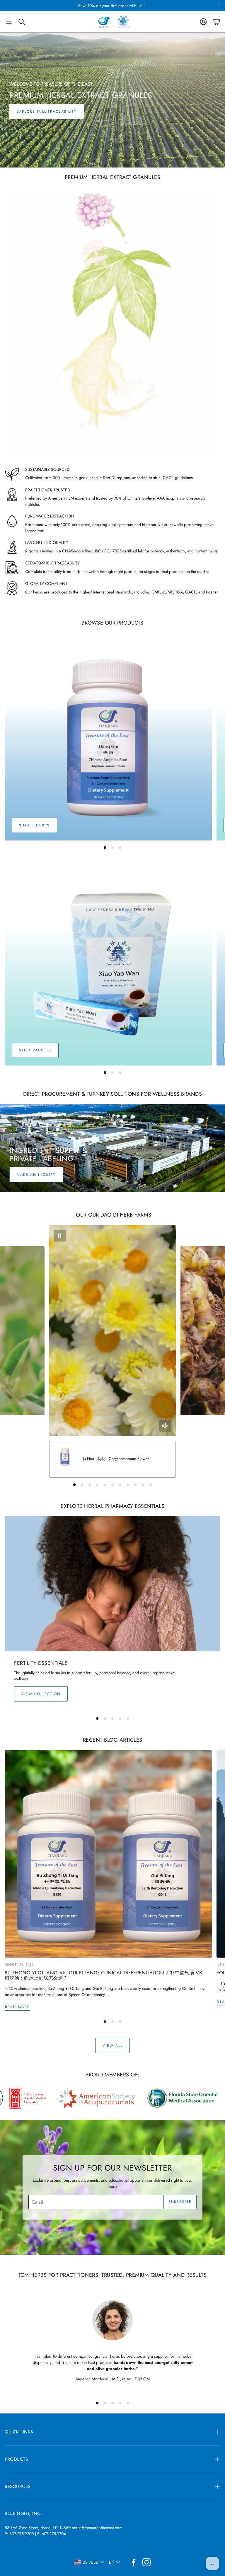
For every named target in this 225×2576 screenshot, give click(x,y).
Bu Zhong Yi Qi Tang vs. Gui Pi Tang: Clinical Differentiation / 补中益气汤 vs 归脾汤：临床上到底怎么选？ (103, 1975)
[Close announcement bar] (219, 4)
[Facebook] (134, 2562)
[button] (9, 22)
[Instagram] (146, 2562)
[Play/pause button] (60, 1236)
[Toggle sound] (165, 1426)
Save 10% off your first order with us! (110, 6)
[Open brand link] (91, 2098)
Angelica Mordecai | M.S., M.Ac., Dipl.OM (112, 2379)
